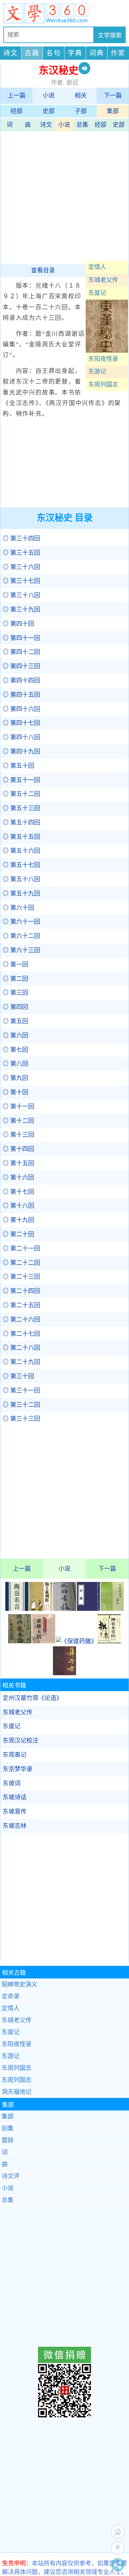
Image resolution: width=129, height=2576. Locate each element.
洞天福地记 (17, 2092)
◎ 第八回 (15, 1064)
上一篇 (17, 96)
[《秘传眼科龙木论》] (20, 1641)
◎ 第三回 (15, 993)
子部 (81, 111)
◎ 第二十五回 (21, 1305)
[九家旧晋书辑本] (112, 1609)
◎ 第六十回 (18, 908)
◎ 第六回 (15, 1036)
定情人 (97, 267)
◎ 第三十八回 (21, 595)
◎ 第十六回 (18, 1178)
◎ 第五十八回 (21, 879)
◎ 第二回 (15, 979)
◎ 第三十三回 (21, 1419)
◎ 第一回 (15, 965)
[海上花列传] (41, 1609)
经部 (17, 111)
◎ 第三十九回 (21, 609)
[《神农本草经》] (109, 1641)
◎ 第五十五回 (21, 837)
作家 (118, 53)
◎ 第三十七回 (21, 581)
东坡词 (12, 1783)
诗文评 (11, 2176)
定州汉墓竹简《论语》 (32, 1698)
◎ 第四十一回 (21, 638)
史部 (49, 111)
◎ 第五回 (15, 1021)
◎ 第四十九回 (21, 751)
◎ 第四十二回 (21, 652)
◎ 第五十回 (18, 766)
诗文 (11, 53)
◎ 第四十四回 (21, 680)
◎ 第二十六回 (21, 1320)
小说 (49, 96)
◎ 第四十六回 (21, 709)
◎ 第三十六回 (21, 567)
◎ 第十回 (15, 1092)
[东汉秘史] (107, 351)
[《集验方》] (64, 1673)
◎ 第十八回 (18, 1206)
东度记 (97, 293)
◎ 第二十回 (18, 1234)
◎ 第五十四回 (21, 823)
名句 (54, 53)
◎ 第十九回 (18, 1220)
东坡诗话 (15, 1797)
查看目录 (43, 270)
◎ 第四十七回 (21, 723)
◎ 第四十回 (18, 624)
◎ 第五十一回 (21, 780)
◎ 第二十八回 (21, 1348)
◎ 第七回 (15, 1050)
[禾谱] (88, 1609)
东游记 (97, 372)
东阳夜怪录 (103, 359)
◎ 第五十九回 (21, 894)
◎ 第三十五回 (21, 553)
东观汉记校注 (21, 1741)
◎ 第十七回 (18, 1192)
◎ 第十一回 (18, 1107)
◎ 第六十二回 (21, 936)
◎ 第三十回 (18, 1376)
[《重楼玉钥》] (44, 1641)
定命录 (11, 1996)
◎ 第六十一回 (21, 922)
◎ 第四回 (15, 1007)
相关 (81, 96)
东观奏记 (15, 1755)
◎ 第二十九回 (21, 1362)
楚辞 (8, 2140)
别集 (8, 2128)
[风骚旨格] (64, 1609)
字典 (75, 53)
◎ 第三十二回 (21, 1405)
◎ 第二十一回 (21, 1249)
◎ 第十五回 (18, 1163)
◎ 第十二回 (18, 1121)
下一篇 (113, 96)
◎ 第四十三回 (21, 666)
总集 (82, 125)
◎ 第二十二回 (21, 1263)
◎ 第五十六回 (21, 851)
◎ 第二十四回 (21, 1291)
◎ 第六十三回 (21, 950)
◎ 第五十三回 (21, 808)
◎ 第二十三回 (21, 1277)
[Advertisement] (64, 196)
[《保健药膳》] (76, 1641)
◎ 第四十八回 (21, 737)
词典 (97, 53)
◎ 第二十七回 (21, 1334)
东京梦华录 (18, 1769)
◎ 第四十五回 (21, 695)
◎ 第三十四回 (21, 538)
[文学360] (64, 13)
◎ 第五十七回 (21, 865)
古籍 (32, 53)
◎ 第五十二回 (21, 794)
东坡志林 (15, 1826)
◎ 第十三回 (18, 1135)
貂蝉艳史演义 (20, 1984)
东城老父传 (103, 280)
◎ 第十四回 (18, 1149)
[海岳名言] (17, 1609)
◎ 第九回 (15, 1078)
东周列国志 (103, 385)
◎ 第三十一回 (21, 1391)
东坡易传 (15, 1812)
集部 (113, 111)
